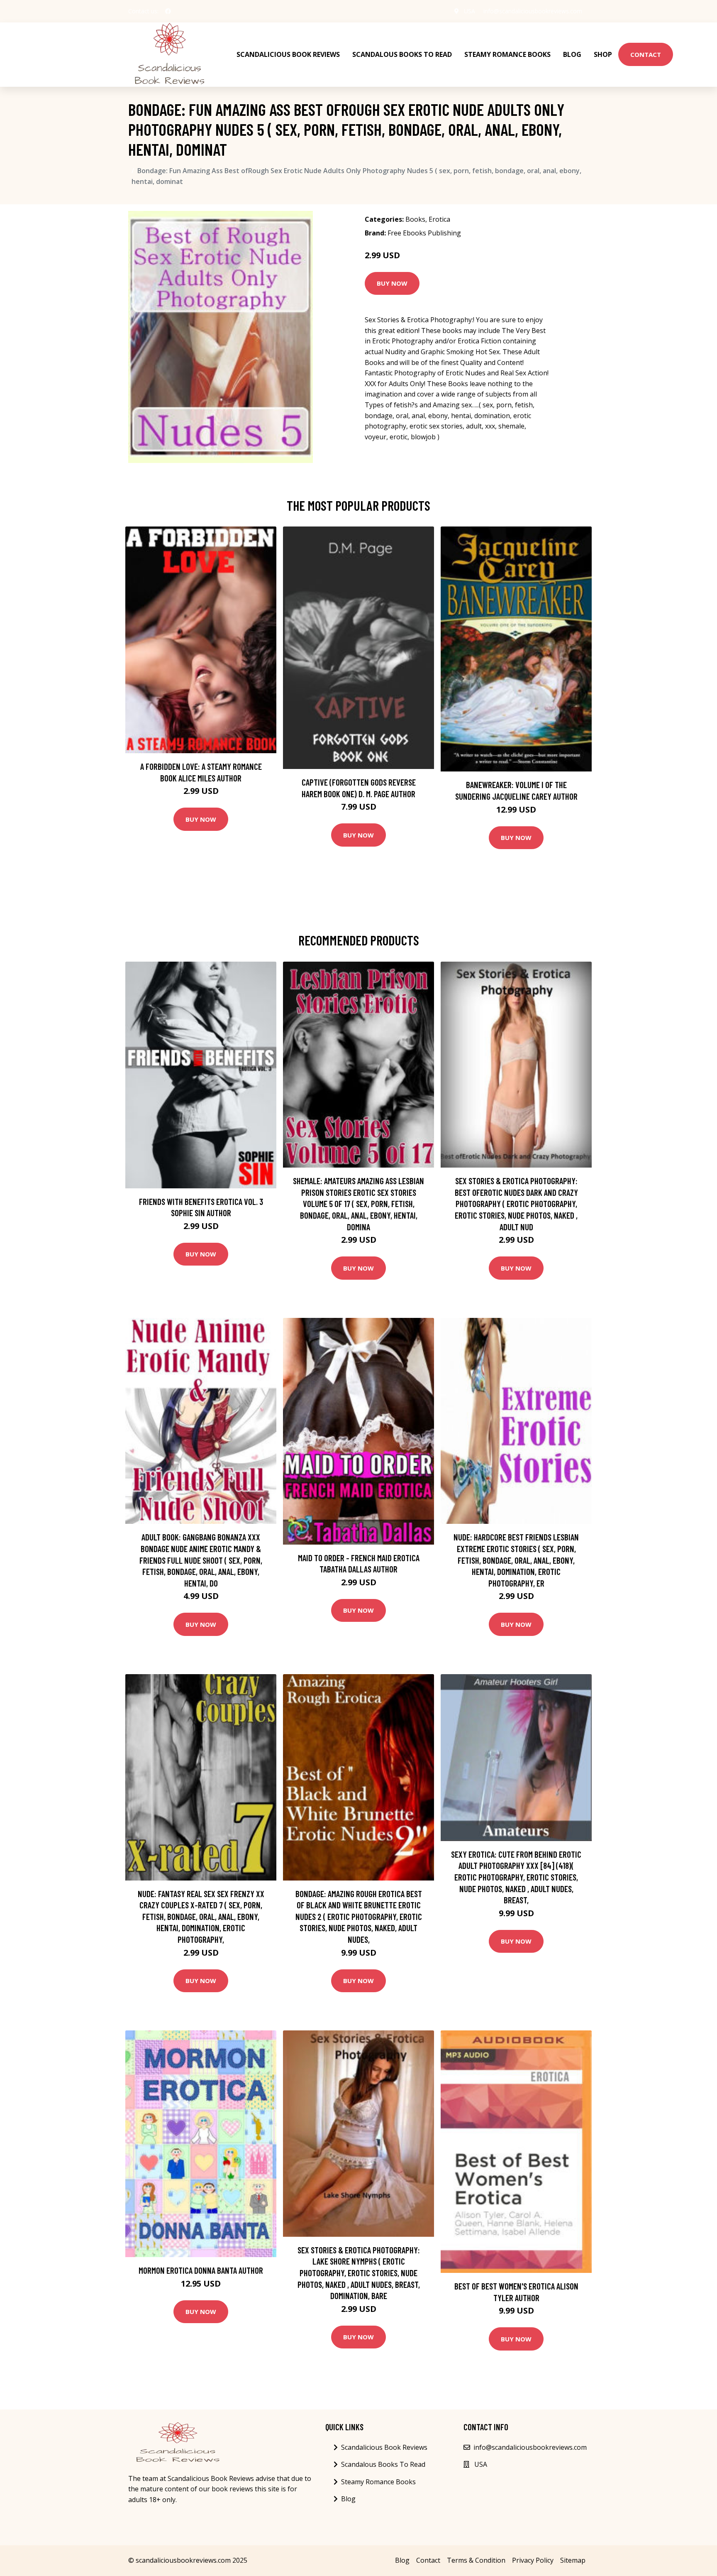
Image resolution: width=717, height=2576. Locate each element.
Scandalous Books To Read (402, 54)
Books (415, 219)
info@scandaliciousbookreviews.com (533, 11)
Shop (603, 54)
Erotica (439, 219)
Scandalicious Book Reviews (288, 54)
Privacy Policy (533, 2560)
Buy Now (392, 283)
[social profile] (168, 11)
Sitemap (573, 2560)
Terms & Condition (476, 2560)
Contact (646, 54)
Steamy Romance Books (507, 54)
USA (469, 11)
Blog (572, 54)
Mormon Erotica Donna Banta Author (201, 2270)
